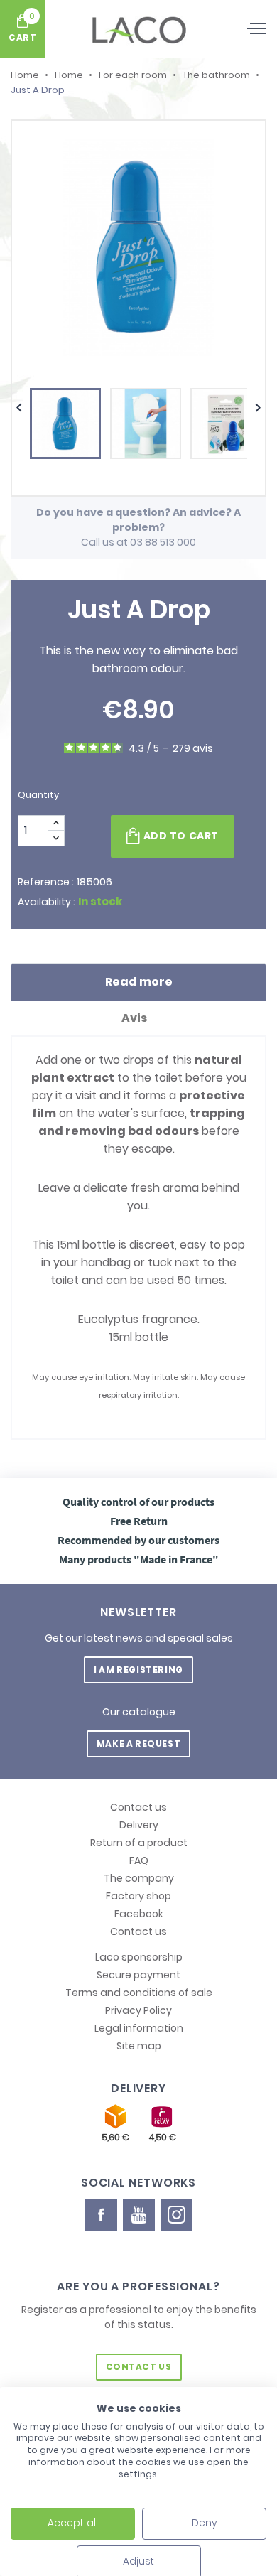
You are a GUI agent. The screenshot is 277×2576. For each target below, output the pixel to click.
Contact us (138, 1807)
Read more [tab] (139, 982)
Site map (139, 2046)
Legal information (139, 2028)
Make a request (138, 1744)
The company (139, 1878)
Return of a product (139, 1843)
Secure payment (138, 1975)
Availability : (47, 902)
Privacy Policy (138, 2010)
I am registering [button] (138, 1670)
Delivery (139, 1825)
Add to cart (181, 836)
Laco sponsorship (139, 1957)
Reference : (46, 882)
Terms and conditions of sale (139, 1993)
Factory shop (138, 1896)
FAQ (139, 1860)
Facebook (139, 1914)
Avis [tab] (135, 1018)
